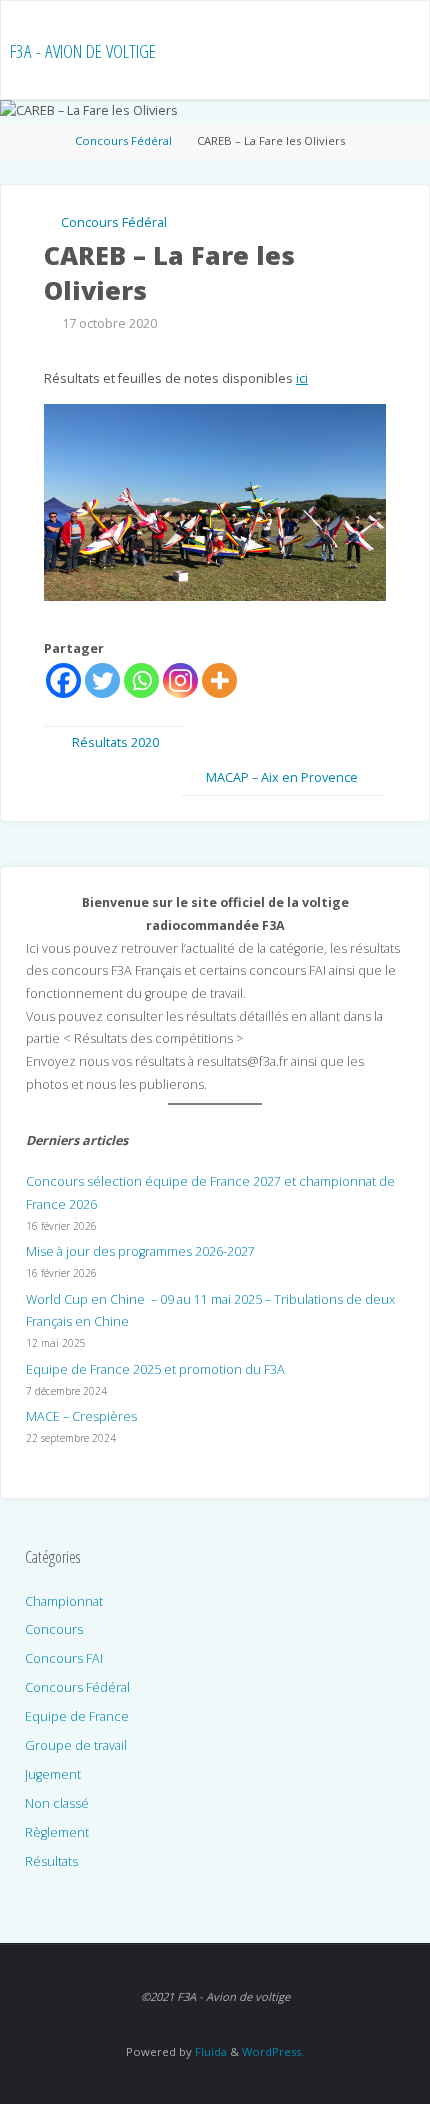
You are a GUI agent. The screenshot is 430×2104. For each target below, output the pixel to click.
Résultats (51, 1861)
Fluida (209, 2051)
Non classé (57, 1803)
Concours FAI (64, 1658)
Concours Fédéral (123, 140)
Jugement (53, 1774)
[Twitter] (102, 680)
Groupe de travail (76, 1745)
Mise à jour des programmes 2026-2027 (140, 1251)
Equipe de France (77, 1716)
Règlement (57, 1832)
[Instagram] (180, 680)
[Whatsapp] (141, 680)
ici (302, 378)
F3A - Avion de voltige (83, 51)
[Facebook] (63, 680)
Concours (54, 1629)
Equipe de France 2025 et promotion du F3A (155, 1369)
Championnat (64, 1601)
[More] (219, 680)
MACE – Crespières (81, 1416)
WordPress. (273, 2051)
